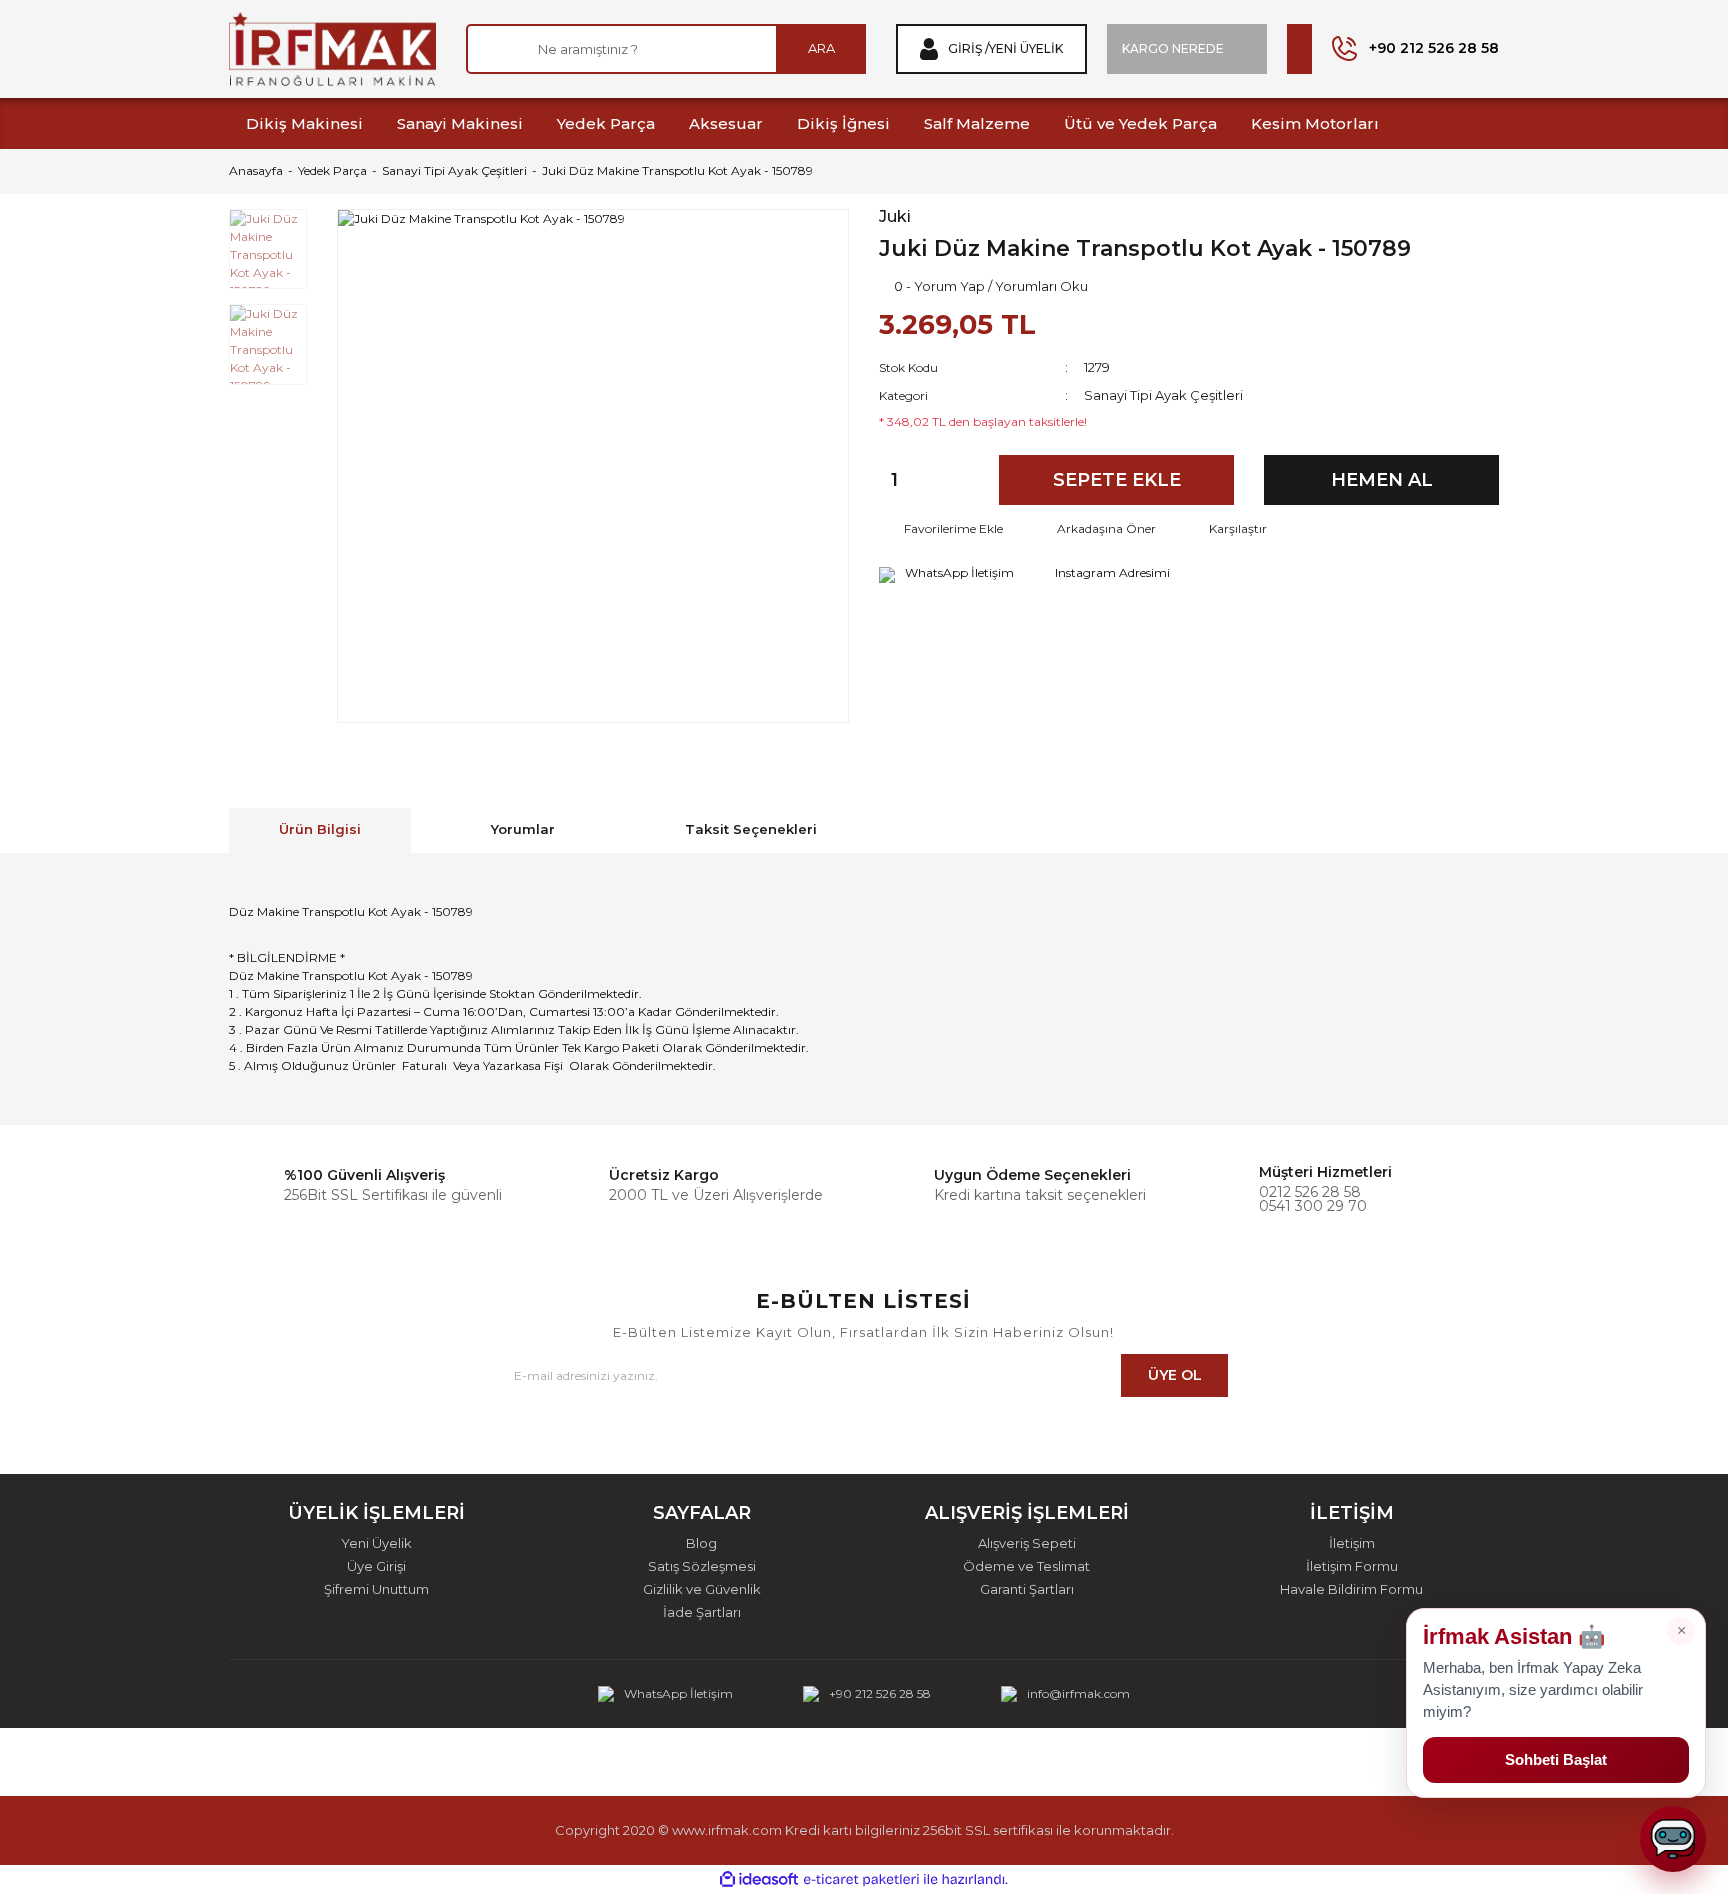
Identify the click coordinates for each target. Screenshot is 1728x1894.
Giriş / (968, 49)
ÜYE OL (1175, 1375)
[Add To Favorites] (941, 529)
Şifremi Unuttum (376, 1589)
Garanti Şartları (1027, 1589)
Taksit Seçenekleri (751, 829)
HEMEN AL (1382, 480)
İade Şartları (702, 1612)
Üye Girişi (376, 1566)
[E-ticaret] (861, 1880)
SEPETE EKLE (1117, 480)
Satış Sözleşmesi (702, 1566)
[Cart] (1299, 49)
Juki (895, 217)
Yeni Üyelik (1026, 49)
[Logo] (332, 49)
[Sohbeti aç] (1673, 1839)
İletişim (1352, 1543)
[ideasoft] (759, 1880)
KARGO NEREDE (1173, 48)
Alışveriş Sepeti (1027, 1543)
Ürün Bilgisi (320, 829)
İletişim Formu (1352, 1566)
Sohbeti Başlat (1556, 1759)
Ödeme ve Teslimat (1026, 1566)
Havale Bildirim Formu (1351, 1589)
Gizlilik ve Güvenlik (702, 1589)
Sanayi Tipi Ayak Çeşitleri (1163, 395)
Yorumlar (523, 829)
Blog (701, 1543)
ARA (821, 48)
